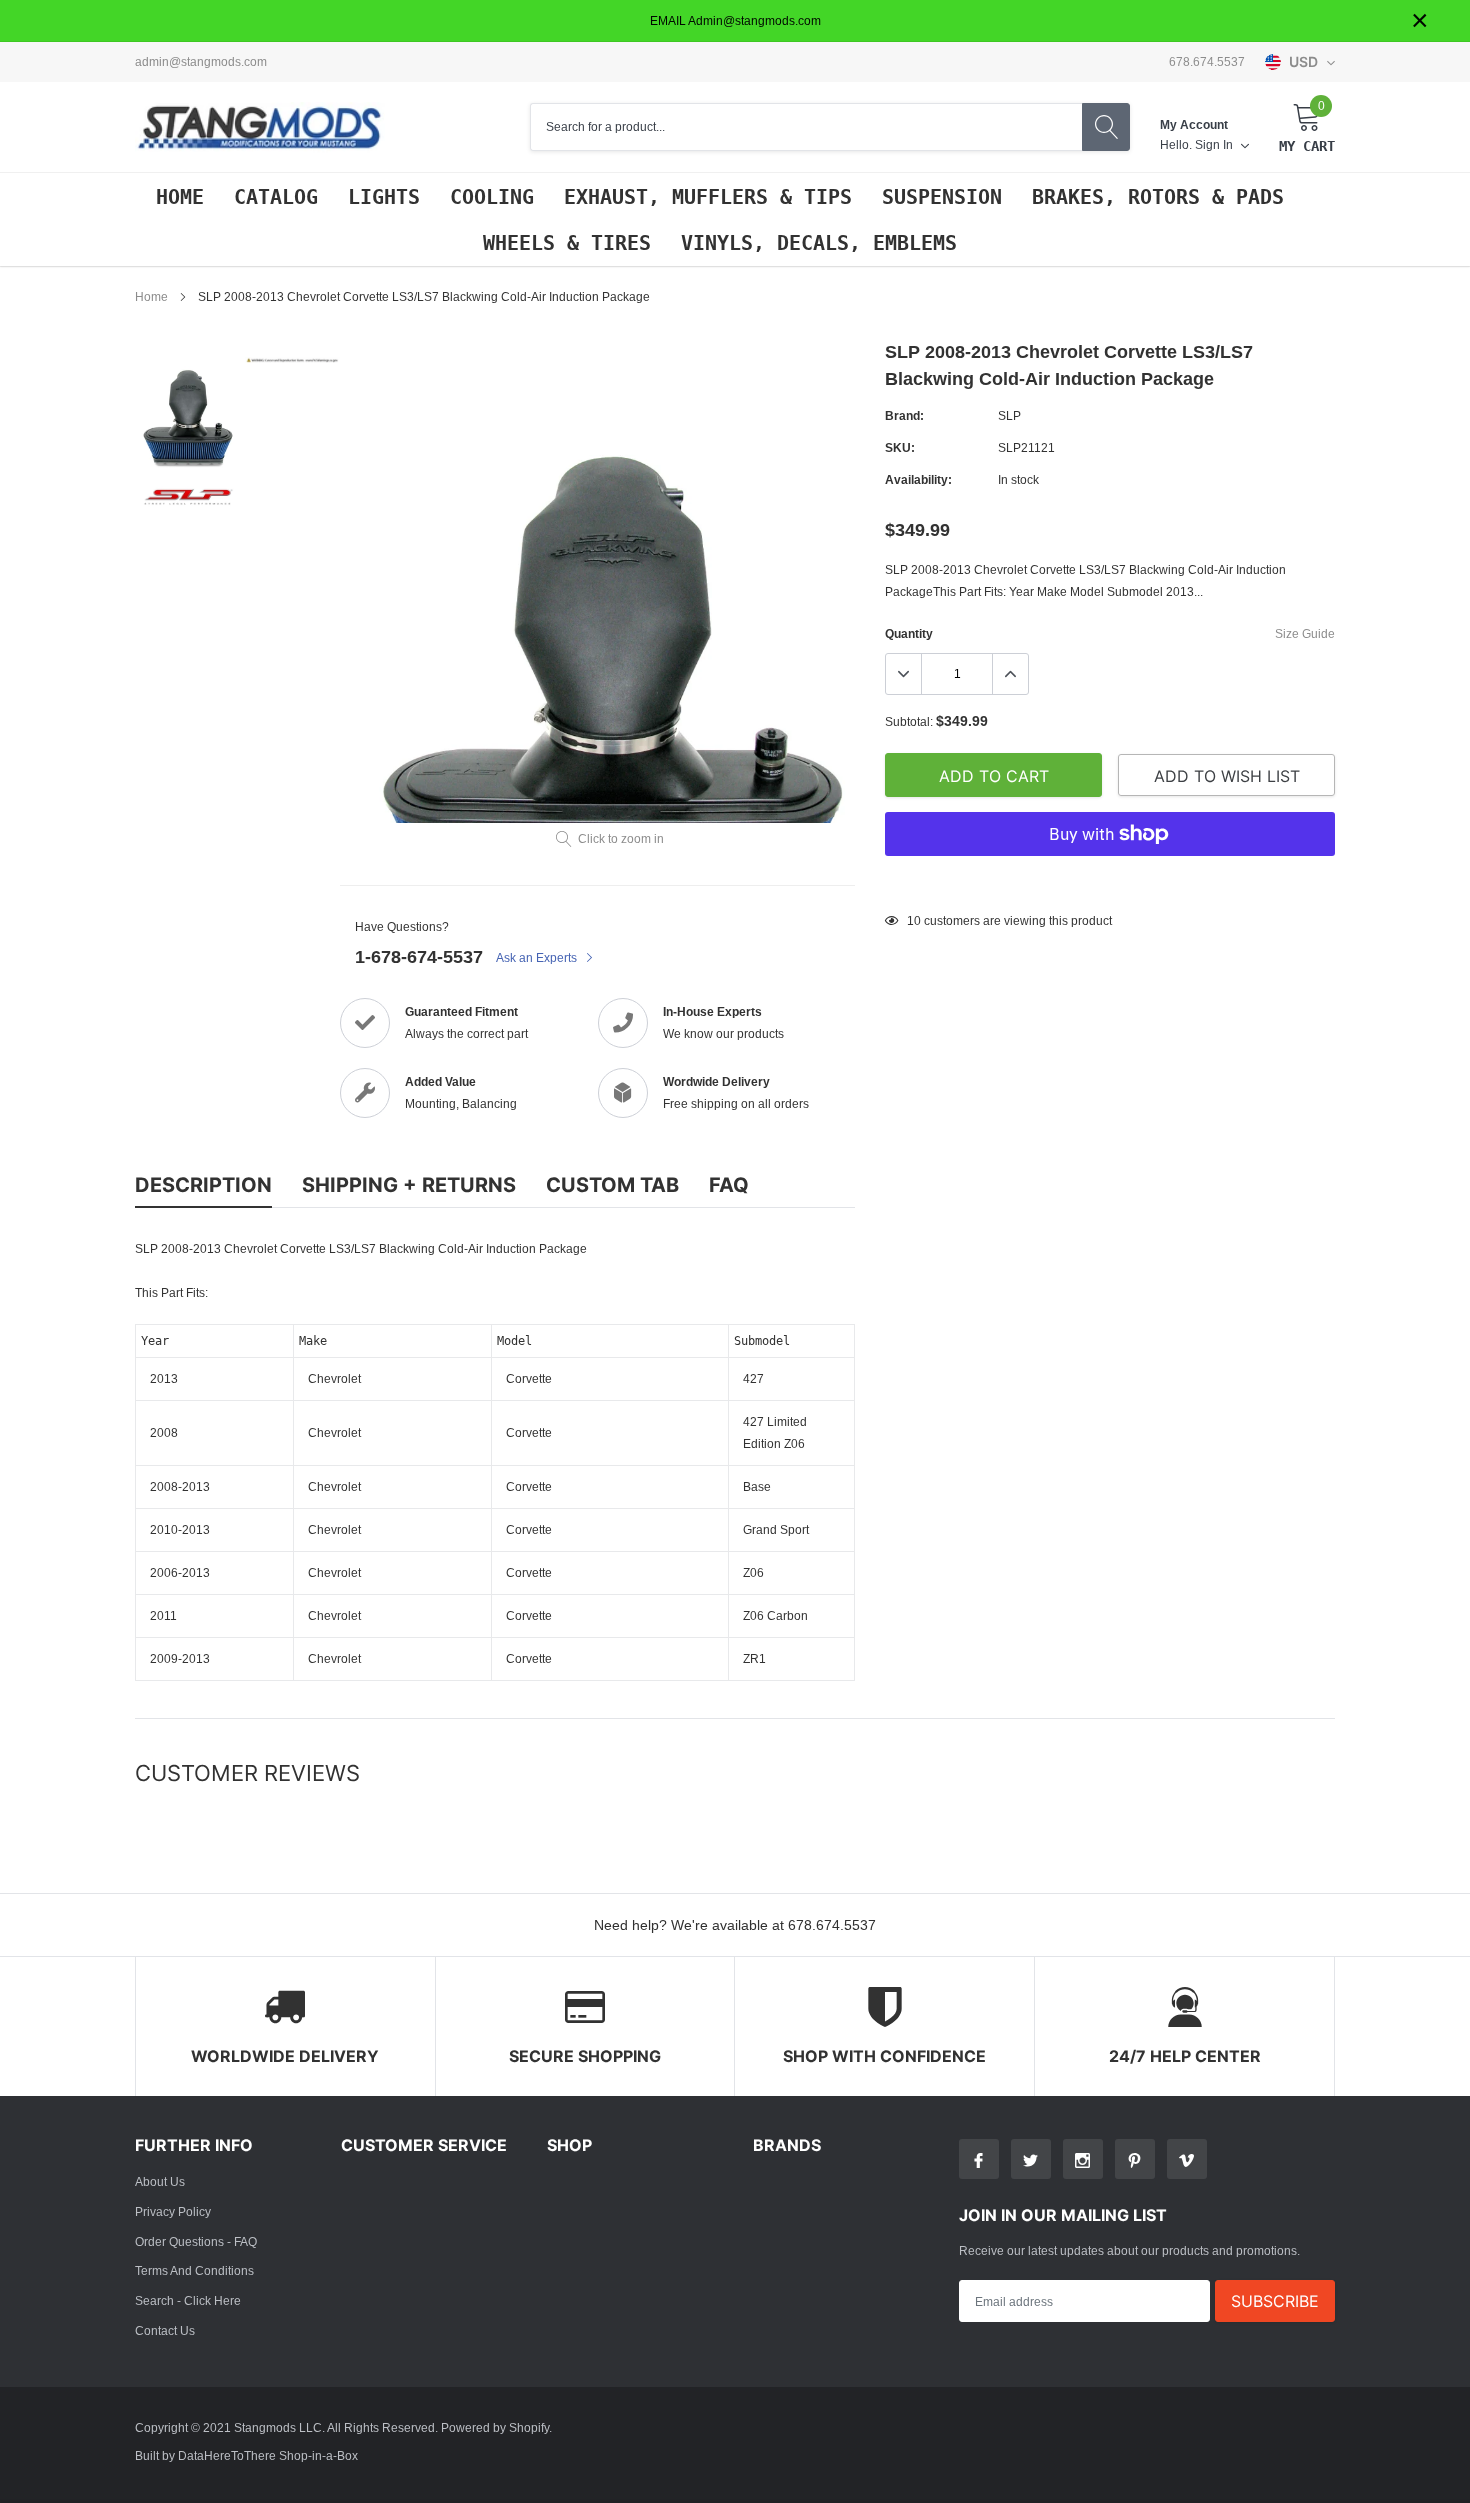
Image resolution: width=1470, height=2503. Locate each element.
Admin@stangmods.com (201, 62)
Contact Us (165, 2330)
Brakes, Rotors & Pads (1158, 197)
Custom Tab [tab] (612, 1185)
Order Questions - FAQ (196, 2241)
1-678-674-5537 (419, 956)
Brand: (904, 415)
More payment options (1110, 883)
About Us (160, 2181)
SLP (1009, 415)
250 (917, 920)
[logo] (260, 127)
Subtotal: (909, 721)
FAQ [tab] (729, 1185)
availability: (918, 479)
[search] (1106, 127)
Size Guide (1305, 633)
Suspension (942, 197)
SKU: (900, 447)
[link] (187, 411)
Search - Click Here (188, 2300)
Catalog (276, 197)
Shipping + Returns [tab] (409, 1185)
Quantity (909, 633)
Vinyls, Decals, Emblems (819, 243)
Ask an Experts (538, 957)
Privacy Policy (173, 2211)
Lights (384, 197)
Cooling (492, 197)
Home (180, 197)
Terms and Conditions (194, 2270)
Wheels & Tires (567, 243)
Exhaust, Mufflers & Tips (708, 197)
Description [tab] (203, 1185)
